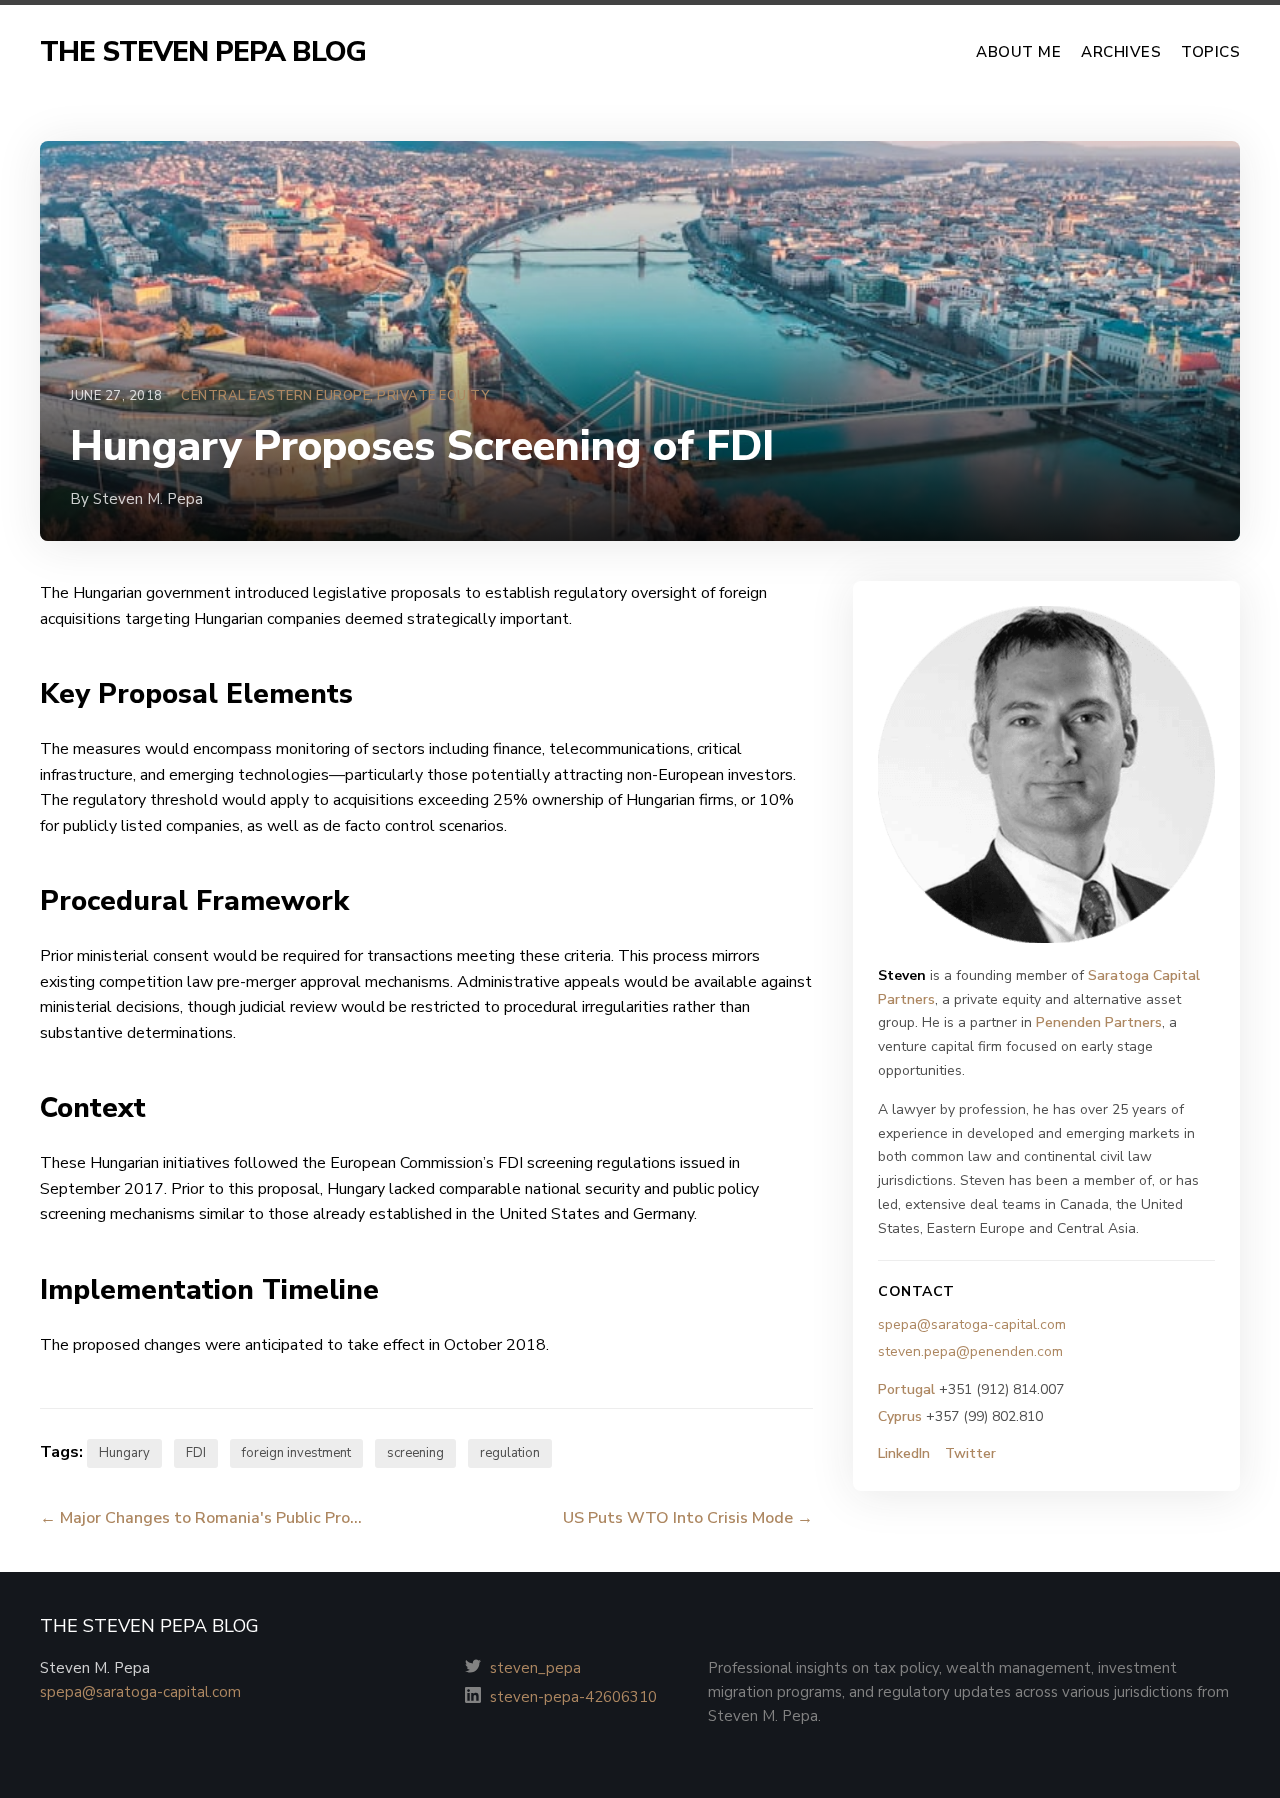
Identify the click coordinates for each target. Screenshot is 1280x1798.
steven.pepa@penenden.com (970, 1351)
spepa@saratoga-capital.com (972, 1324)
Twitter (970, 1453)
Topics (1210, 52)
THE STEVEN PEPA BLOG (203, 52)
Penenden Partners (1099, 1022)
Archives (1121, 52)
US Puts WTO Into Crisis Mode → (688, 1518)
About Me (1018, 52)
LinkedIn (904, 1453)
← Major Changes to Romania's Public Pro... (201, 1518)
